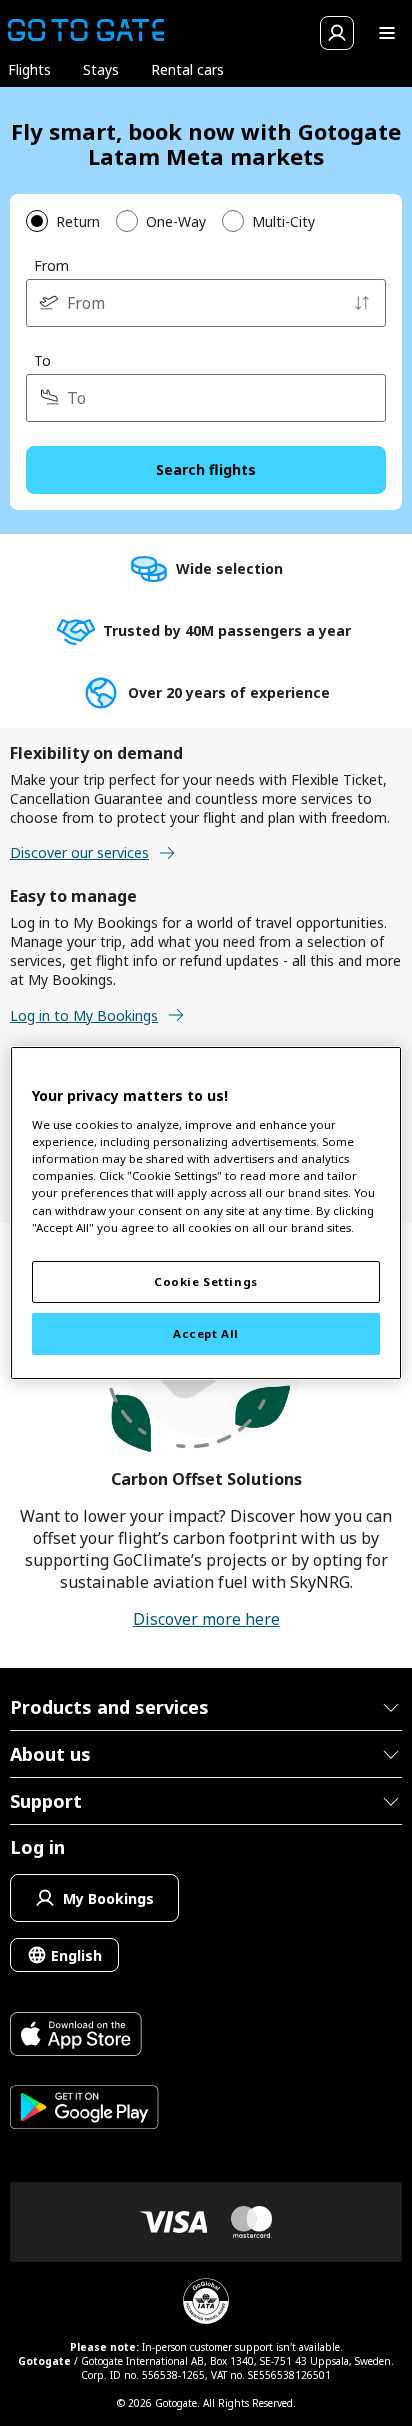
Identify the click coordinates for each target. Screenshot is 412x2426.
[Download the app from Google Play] (84, 2109)
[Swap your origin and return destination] (362, 303)
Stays (101, 69)
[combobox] (206, 303)
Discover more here (206, 1619)
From (51, 265)
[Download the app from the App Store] (84, 2036)
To (42, 360)
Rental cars (187, 69)
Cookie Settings (206, 1281)
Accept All (206, 1333)
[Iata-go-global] (206, 2301)
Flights (29, 69)
